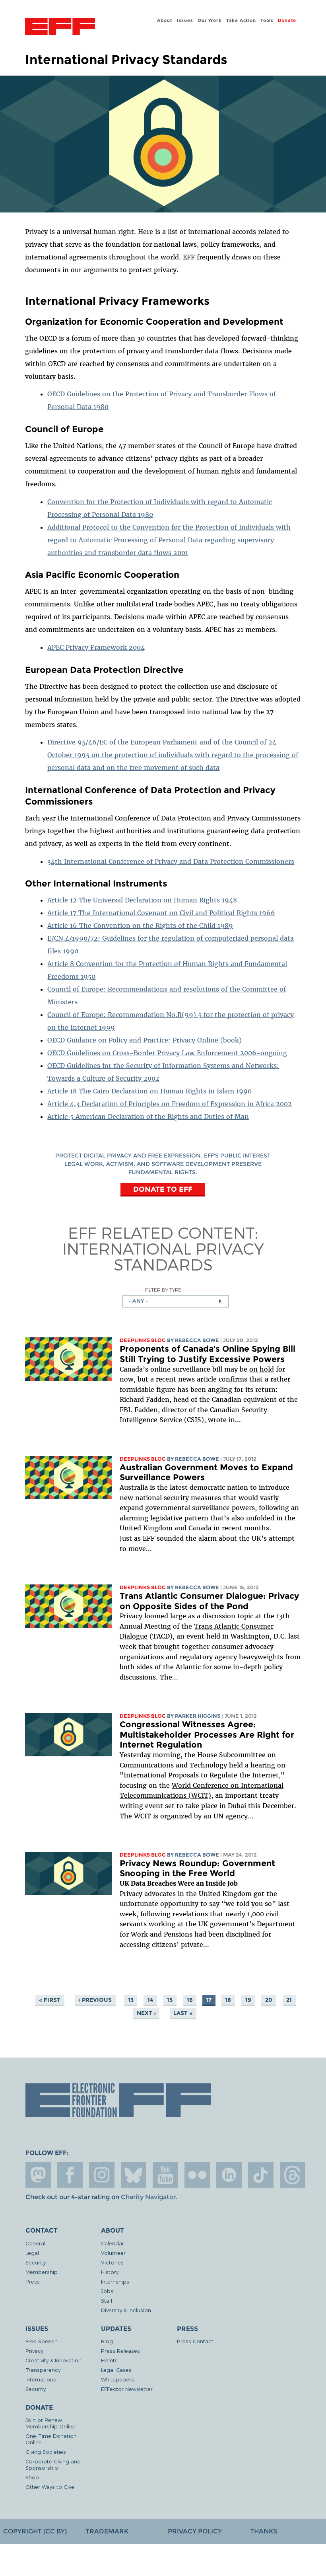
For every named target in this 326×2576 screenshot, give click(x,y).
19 (248, 2000)
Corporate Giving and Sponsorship (53, 2464)
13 (131, 2000)
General (35, 2243)
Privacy (34, 2351)
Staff (107, 2300)
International (42, 2379)
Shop (32, 2477)
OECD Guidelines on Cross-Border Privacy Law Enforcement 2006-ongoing (167, 1053)
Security (36, 2262)
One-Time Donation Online (51, 2439)
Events (109, 2360)
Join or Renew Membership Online (50, 2423)
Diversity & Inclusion (126, 2310)
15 (170, 2000)
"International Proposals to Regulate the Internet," (202, 1775)
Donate (287, 20)
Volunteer (113, 2253)
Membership (42, 2272)
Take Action (241, 20)
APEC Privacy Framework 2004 (96, 647)
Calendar (113, 2243)
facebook (70, 2175)
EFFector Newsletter (127, 2389)
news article (197, 1379)
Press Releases (120, 2351)
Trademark (107, 2531)
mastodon (38, 2175)
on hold (262, 1369)
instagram (102, 2175)
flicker (197, 2175)
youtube (165, 2175)
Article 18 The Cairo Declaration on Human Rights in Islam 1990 (149, 1091)
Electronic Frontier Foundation (60, 27)
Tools (267, 20)
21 (289, 2000)
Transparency (43, 2370)
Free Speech (42, 2341)
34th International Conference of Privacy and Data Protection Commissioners (171, 861)
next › (146, 2013)
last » (183, 2013)
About (165, 20)
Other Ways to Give (50, 2487)
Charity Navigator (148, 2197)
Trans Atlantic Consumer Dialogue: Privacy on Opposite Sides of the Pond (209, 1601)
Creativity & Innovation (53, 2360)
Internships (115, 2281)
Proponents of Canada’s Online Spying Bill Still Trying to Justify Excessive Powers (208, 1354)
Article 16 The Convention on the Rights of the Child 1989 (140, 926)
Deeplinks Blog (143, 1340)
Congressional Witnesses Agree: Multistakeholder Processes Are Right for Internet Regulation (207, 1734)
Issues (185, 20)
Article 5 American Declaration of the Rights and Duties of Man (148, 1117)
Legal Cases (116, 2370)
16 (190, 2000)
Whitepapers (117, 2379)
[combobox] (176, 1301)
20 (269, 2000)
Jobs (107, 2291)
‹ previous (95, 2000)
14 (150, 2000)
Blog (107, 2341)
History (110, 2272)
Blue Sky (134, 2175)
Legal (32, 2253)
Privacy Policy (195, 2531)
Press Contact (195, 2341)
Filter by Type (163, 1290)
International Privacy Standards (163, 1256)
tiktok (261, 2175)
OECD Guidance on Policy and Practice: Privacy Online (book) (145, 1040)
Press (33, 2281)
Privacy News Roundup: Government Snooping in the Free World (197, 1868)
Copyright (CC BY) (35, 2531)
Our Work (210, 20)
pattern (196, 1518)
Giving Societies (46, 2452)
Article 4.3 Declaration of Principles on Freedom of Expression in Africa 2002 (170, 1104)
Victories (112, 2262)
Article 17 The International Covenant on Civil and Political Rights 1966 (161, 913)
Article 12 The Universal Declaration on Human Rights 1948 (142, 900)
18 (228, 2000)
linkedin (229, 2175)
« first (50, 2000)
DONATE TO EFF (163, 1189)
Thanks (264, 2531)
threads (293, 2175)
